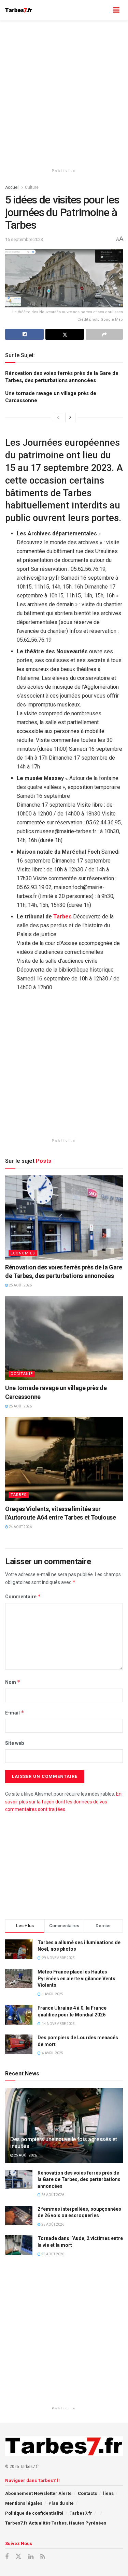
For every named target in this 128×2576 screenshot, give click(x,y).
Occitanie (22, 1374)
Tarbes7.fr (81, 2513)
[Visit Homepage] (19, 10)
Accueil (12, 187)
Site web (15, 1743)
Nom (13, 1682)
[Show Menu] (116, 10)
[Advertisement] (64, 91)
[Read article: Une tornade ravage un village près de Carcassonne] (64, 1338)
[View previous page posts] (58, 417)
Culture (32, 187)
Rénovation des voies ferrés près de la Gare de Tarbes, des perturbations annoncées (79, 2179)
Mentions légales (24, 2503)
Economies (23, 1253)
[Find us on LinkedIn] (31, 2557)
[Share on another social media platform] (104, 334)
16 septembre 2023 (24, 239)
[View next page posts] (70, 417)
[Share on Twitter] (65, 334)
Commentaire (23, 1596)
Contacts (87, 2493)
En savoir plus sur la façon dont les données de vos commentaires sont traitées (63, 1802)
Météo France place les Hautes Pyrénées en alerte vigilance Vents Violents (76, 1978)
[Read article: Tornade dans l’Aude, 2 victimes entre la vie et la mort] (19, 2245)
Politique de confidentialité (34, 2513)
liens (108, 2493)
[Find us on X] (18, 2557)
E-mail (15, 1713)
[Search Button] (103, 10)
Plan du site (61, 2503)
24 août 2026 (20, 1527)
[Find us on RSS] (43, 2557)
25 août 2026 (20, 1285)
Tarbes (62, 917)
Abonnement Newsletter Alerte (38, 2493)
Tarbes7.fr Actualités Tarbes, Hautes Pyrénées (56, 2523)
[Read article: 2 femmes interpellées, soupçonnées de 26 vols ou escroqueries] (19, 2216)
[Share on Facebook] (24, 334)
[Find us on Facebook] (7, 2557)
